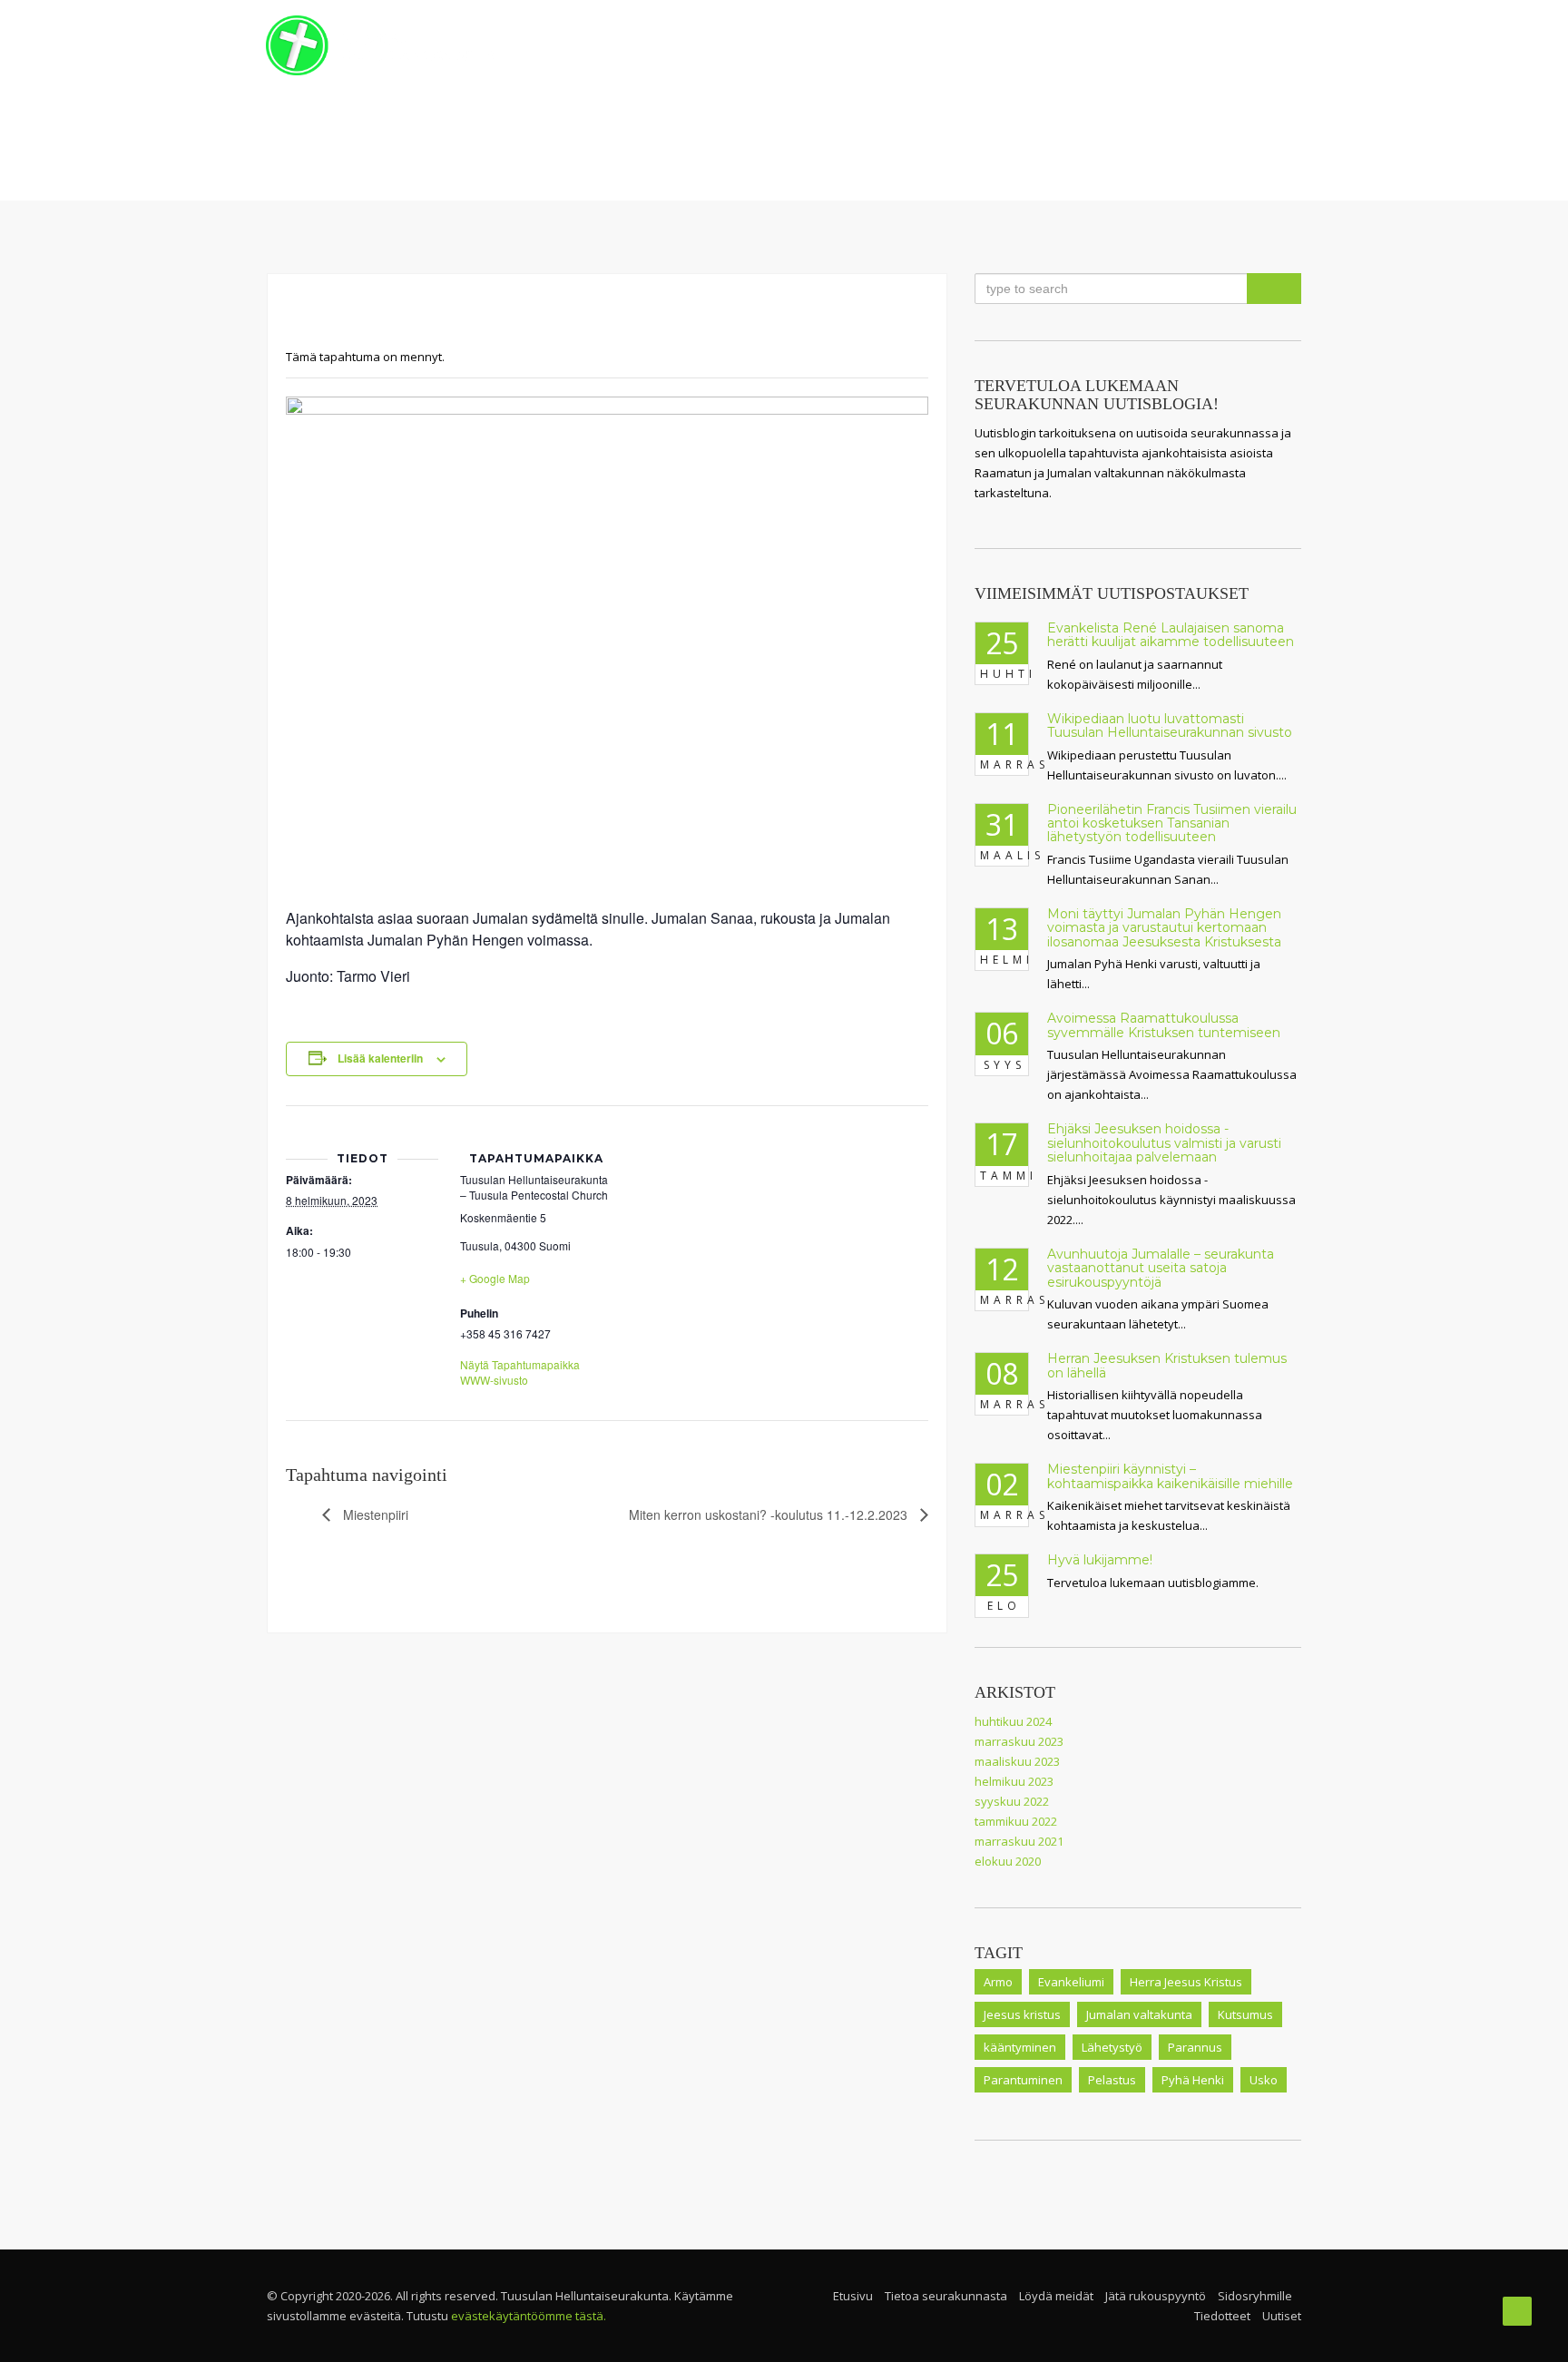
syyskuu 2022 (1012, 1801)
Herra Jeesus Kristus (1186, 1982)
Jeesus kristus (1022, 2014)
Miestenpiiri (374, 1514)
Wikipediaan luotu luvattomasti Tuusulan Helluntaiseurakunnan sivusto (1170, 725)
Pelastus (1112, 2080)
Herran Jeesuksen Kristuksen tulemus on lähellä (1167, 1365)
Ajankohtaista (1112, 46)
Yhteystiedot (1239, 46)
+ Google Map (495, 1278)
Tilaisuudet (992, 46)
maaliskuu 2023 (1017, 1761)
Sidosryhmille (1255, 2296)
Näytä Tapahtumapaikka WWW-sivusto (520, 1372)
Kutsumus (1245, 2014)
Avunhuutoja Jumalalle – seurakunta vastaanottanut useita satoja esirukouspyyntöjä (1161, 1268)
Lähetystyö (1112, 2047)
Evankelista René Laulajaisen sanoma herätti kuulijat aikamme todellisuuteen (1171, 635)
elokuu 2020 (1008, 1861)
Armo (998, 1982)
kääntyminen (1020, 2047)
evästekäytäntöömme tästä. (529, 2316)
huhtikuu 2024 (1013, 1721)
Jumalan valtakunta (1139, 2014)
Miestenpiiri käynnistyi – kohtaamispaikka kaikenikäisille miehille (1170, 1476)
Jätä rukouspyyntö (1156, 2296)
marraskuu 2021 (1019, 1841)
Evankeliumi (1071, 1982)
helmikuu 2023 (1014, 1781)
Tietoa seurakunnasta (946, 2296)
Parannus (1195, 2047)
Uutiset (1282, 2316)
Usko (1264, 2080)
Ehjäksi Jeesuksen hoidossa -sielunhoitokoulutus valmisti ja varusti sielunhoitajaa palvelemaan (1164, 1143)
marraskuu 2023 (1019, 1741)
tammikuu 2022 (1016, 1821)
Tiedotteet (1222, 2316)
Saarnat (906, 46)
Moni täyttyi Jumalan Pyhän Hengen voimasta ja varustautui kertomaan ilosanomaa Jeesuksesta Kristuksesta (1164, 928)
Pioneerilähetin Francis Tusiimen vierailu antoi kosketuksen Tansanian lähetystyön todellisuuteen (1172, 823)
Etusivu (725, 46)
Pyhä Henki (1193, 2080)
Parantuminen (1023, 2080)
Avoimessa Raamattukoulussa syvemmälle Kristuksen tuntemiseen (1164, 1025)
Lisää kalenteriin (380, 1058)
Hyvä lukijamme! (1100, 1560)
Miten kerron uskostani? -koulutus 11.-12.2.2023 (770, 1514)
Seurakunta (808, 46)
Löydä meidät (1056, 2296)
